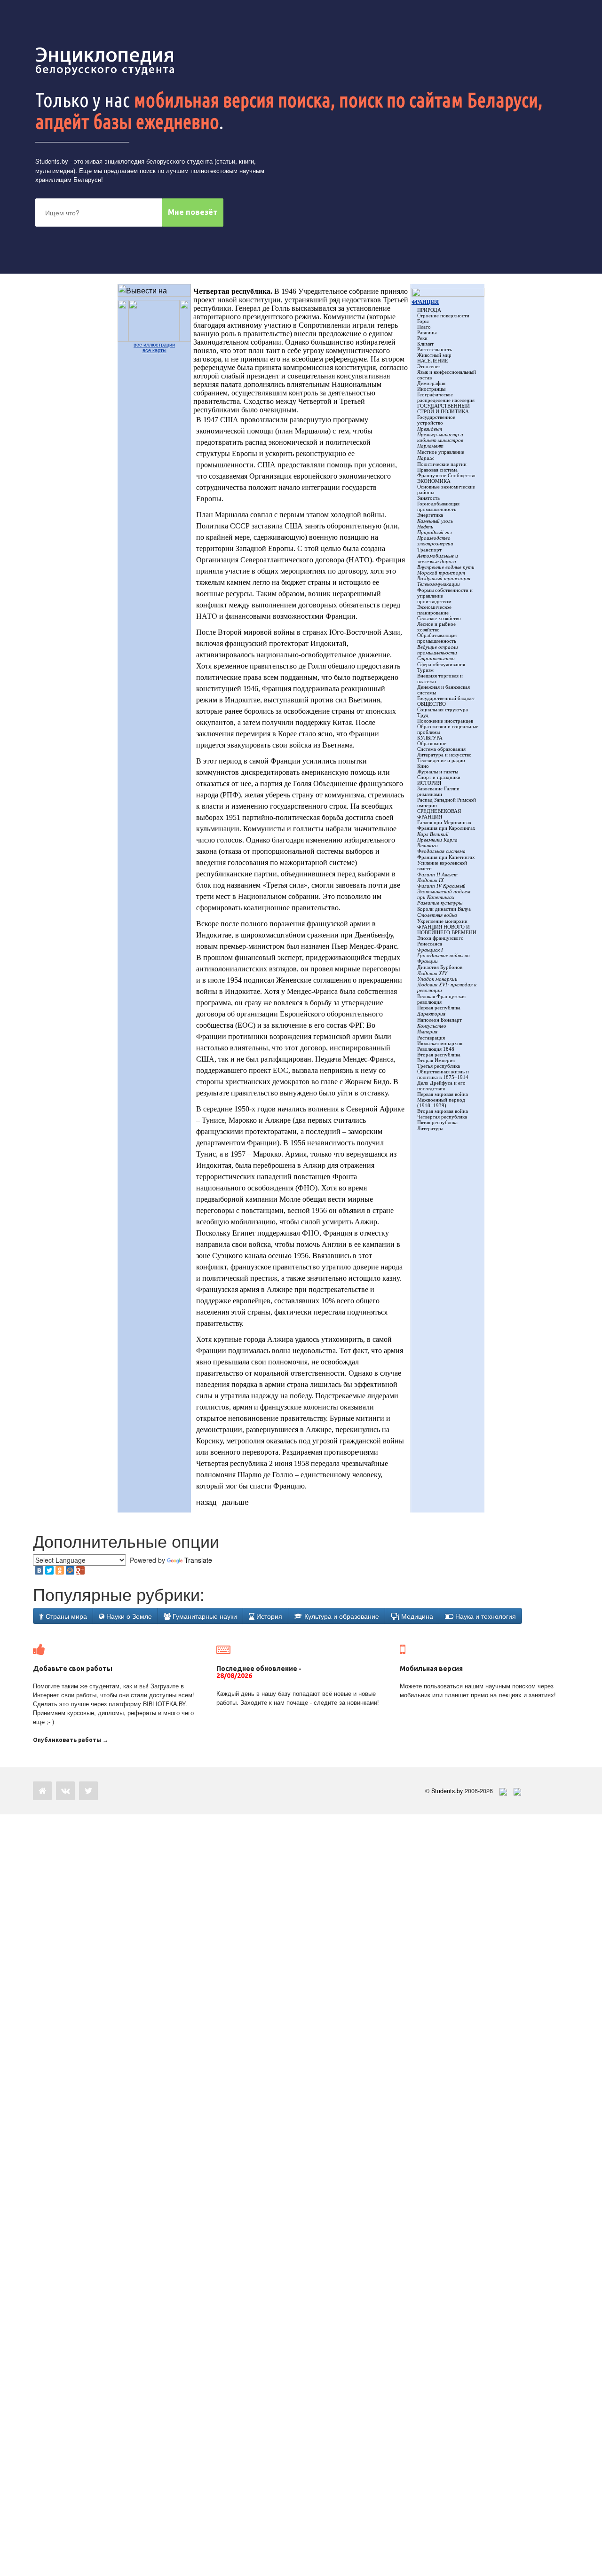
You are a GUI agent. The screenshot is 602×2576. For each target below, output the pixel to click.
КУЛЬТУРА (430, 738)
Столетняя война (437, 915)
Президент (430, 429)
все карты (154, 350)
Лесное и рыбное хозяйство (436, 627)
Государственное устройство (436, 420)
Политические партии (442, 464)
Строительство (436, 658)
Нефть (425, 527)
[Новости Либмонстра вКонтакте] (65, 1791)
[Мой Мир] (70, 1570)
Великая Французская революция (441, 999)
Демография (431, 383)
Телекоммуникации (439, 584)
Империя (427, 1032)
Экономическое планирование (434, 610)
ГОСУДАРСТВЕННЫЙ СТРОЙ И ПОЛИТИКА (444, 409)
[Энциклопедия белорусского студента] (106, 61)
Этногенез (429, 366)
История (268, 1616)
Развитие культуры (440, 903)
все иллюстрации (154, 345)
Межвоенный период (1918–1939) (441, 1103)
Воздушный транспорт (444, 578)
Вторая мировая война (443, 1111)
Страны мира (65, 1616)
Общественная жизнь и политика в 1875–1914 (443, 1074)
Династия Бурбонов (440, 967)
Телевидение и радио (441, 760)
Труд (423, 715)
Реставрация (431, 1038)
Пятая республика (437, 1122)
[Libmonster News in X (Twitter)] (88, 1791)
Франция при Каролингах (446, 828)
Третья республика (439, 1066)
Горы (423, 321)
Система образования (441, 749)
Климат (425, 344)
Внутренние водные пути (446, 567)
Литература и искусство (444, 755)
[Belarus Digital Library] (501, 1791)
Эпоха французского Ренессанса (440, 941)
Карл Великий (433, 834)
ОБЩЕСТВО (432, 704)
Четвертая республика (442, 1117)
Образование (432, 743)
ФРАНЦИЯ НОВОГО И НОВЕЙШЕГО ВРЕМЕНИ (447, 930)
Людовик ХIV (432, 973)
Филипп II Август (437, 874)
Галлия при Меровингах (444, 822)
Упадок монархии (437, 979)
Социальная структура (443, 709)
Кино (423, 766)
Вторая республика (439, 1055)
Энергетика (430, 515)
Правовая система (437, 470)
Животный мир (434, 355)
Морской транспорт (441, 573)
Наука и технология (485, 1616)
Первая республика (439, 1008)
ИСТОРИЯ (429, 783)
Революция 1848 (436, 1049)
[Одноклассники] (60, 1570)
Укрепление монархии (442, 921)
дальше (235, 1502)
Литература (430, 1128)
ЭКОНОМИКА (434, 481)
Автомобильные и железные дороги (438, 559)
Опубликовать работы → (71, 1740)
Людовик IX (431, 880)
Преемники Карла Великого (437, 843)
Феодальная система (441, 851)
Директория (431, 1014)
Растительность (435, 349)
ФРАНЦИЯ (425, 302)
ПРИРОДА (429, 310)
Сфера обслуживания (441, 664)
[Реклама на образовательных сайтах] (517, 1791)
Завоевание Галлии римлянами (438, 791)
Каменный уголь (435, 521)
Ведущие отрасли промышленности (438, 650)
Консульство (432, 1026)
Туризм (425, 670)
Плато (424, 327)
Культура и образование (341, 1616)
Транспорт (429, 550)
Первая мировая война (443, 1094)
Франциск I (430, 950)
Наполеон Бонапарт (440, 1020)
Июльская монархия (440, 1043)
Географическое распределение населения (446, 397)
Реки (422, 338)
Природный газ (434, 532)
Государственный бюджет (446, 698)
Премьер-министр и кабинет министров (440, 437)
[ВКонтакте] (39, 1570)
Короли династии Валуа (444, 909)
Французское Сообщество (446, 475)
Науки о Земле (128, 1616)
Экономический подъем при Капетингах (444, 894)
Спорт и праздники (439, 777)
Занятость (428, 498)
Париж (426, 458)
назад (206, 1502)
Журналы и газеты (438, 772)
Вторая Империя (436, 1060)
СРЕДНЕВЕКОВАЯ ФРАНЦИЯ (439, 814)
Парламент (430, 446)
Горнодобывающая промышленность (438, 506)
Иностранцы (431, 389)
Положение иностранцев (445, 721)
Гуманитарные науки (204, 1616)
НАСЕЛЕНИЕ (433, 361)
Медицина (416, 1616)
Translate (198, 1560)
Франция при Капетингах (446, 857)
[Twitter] (49, 1570)
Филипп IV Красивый (441, 886)
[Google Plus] (80, 1570)
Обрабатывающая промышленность (437, 638)
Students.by (52, 161)
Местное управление (441, 452)
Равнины (427, 332)
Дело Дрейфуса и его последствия (441, 1086)
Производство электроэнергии (435, 541)
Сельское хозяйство (439, 618)
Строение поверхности (443, 315)
